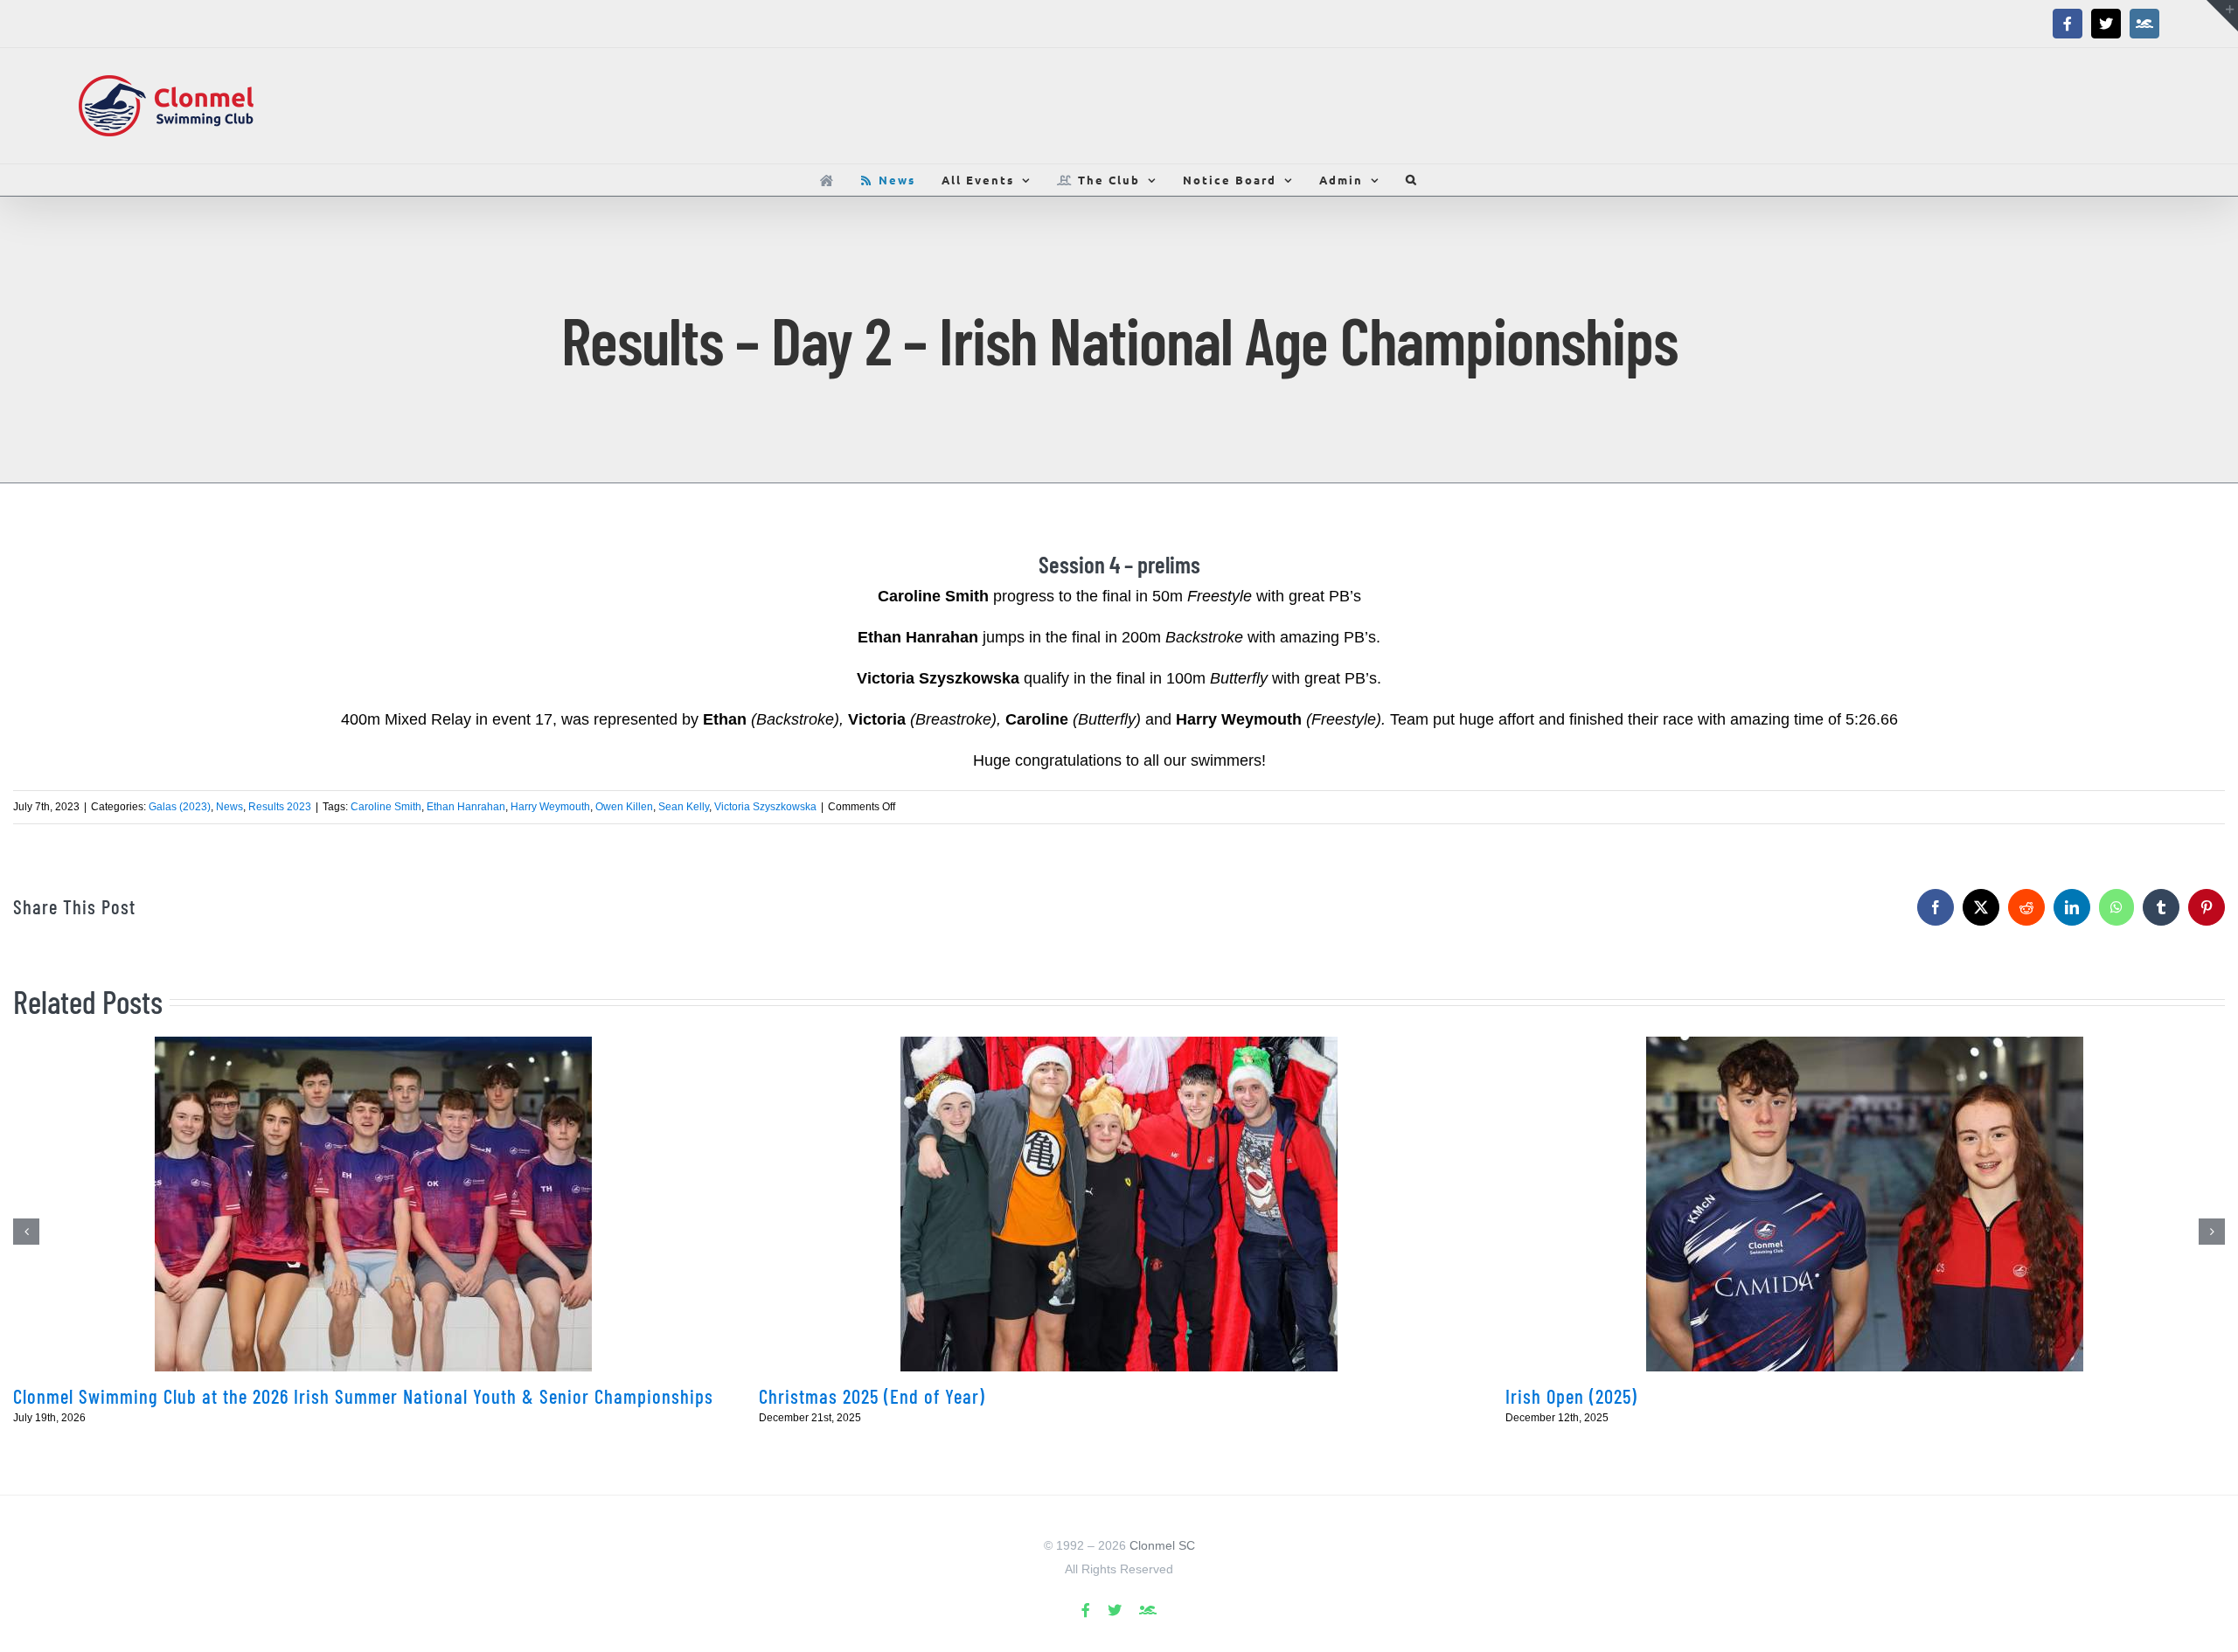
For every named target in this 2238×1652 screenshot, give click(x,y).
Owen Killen (624, 807)
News (229, 807)
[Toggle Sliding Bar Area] (2222, 16)
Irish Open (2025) (1571, 1396)
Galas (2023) (180, 807)
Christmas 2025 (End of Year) (872, 1396)
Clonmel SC (1162, 1545)
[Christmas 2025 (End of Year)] (1119, 1204)
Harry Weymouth (550, 807)
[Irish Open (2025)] (1865, 1204)
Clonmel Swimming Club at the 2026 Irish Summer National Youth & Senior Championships (363, 1396)
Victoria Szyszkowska (765, 807)
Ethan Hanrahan (466, 807)
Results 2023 (280, 807)
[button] (1412, 180)
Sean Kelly (684, 807)
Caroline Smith (386, 807)
